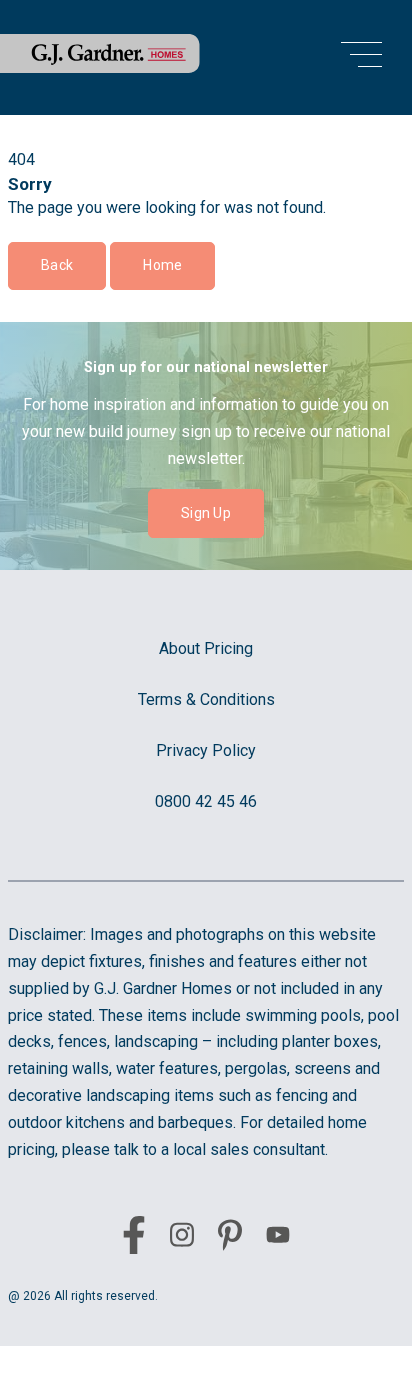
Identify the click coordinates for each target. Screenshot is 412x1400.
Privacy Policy (206, 750)
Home (162, 265)
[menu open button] (361, 57)
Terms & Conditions (206, 699)
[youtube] (278, 1238)
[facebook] (134, 1239)
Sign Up (206, 513)
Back (57, 265)
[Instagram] (182, 1238)
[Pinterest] (230, 1239)
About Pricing (206, 648)
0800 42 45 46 (206, 801)
